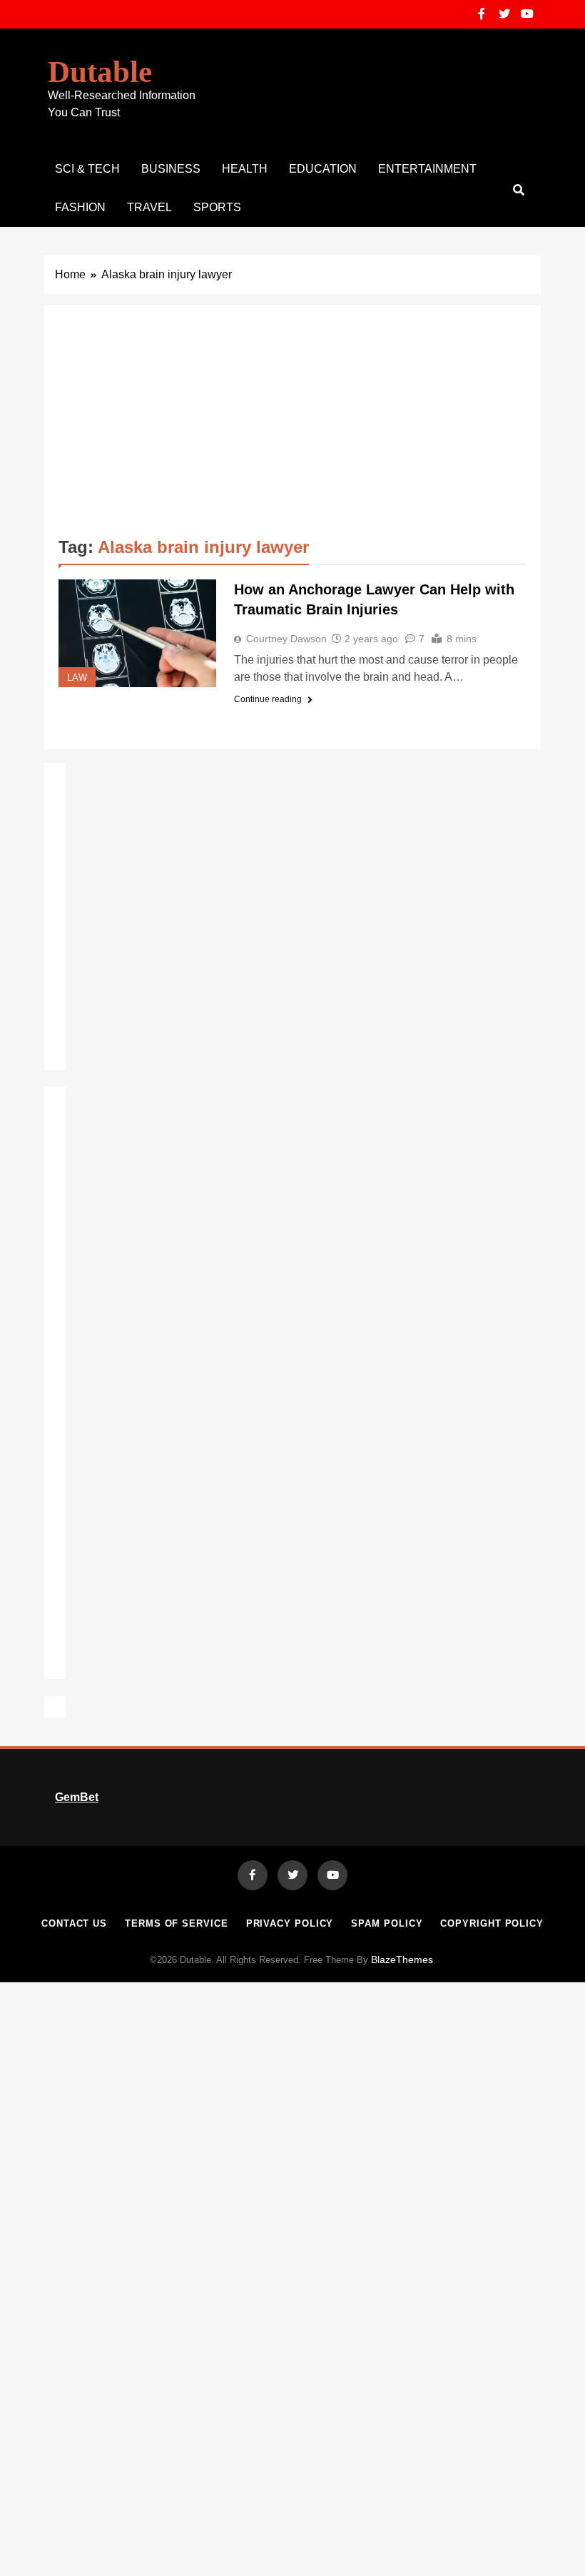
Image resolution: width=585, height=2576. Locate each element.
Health (245, 169)
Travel (149, 207)
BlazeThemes (402, 1959)
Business (171, 169)
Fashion (80, 207)
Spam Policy (387, 1923)
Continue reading (268, 699)
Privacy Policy (290, 1923)
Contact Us (74, 1923)
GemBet (77, 1797)
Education (323, 169)
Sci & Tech (87, 169)
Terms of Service (177, 1923)
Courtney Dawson (286, 639)
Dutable (100, 72)
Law (77, 678)
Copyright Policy (492, 1923)
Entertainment (427, 169)
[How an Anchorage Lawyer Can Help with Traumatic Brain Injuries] (137, 633)
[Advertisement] (292, 426)
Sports (217, 207)
